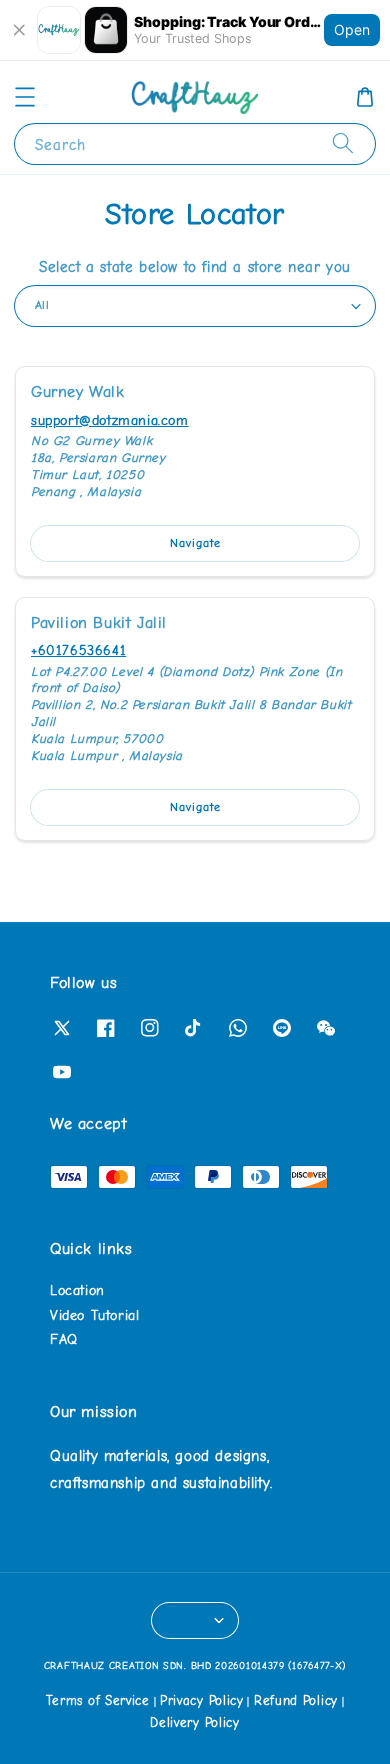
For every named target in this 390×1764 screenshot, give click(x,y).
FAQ (64, 1339)
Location (77, 1290)
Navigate (195, 543)
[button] (25, 97)
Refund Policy (296, 1700)
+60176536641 (78, 650)
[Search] (343, 143)
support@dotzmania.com (110, 420)
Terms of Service (98, 1700)
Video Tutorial (94, 1315)
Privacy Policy (202, 1700)
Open (352, 29)
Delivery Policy (195, 1722)
